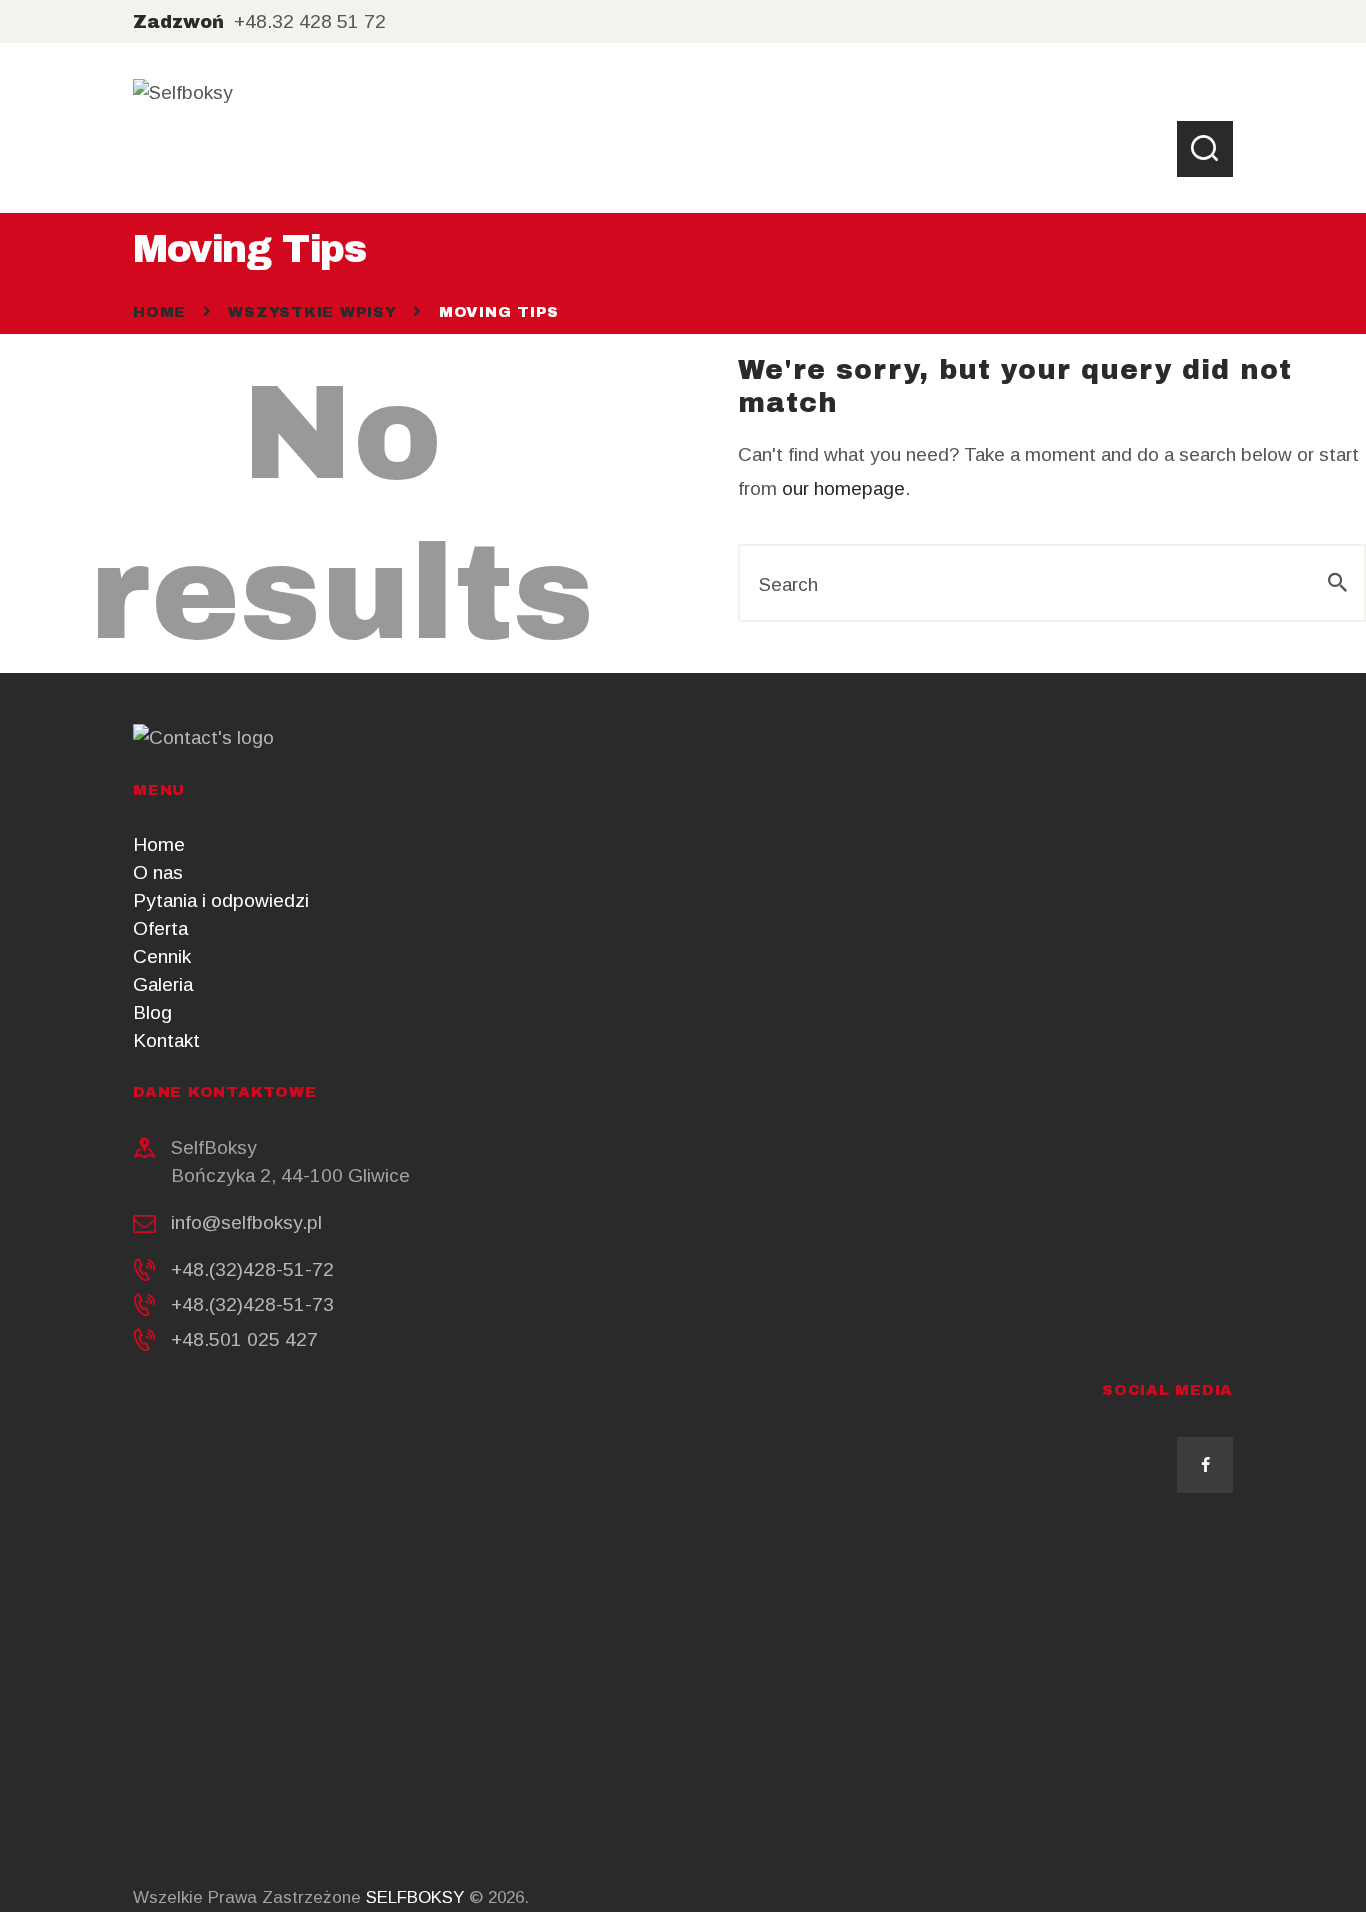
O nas (158, 872)
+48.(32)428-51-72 (252, 1269)
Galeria (163, 984)
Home (159, 312)
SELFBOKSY (415, 1897)
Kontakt (166, 1040)
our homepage (843, 488)
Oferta (160, 928)
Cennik (162, 956)
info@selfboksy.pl (246, 1222)
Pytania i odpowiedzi (221, 900)
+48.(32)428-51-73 (252, 1304)
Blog (152, 1012)
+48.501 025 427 (244, 1339)
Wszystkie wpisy (312, 312)
